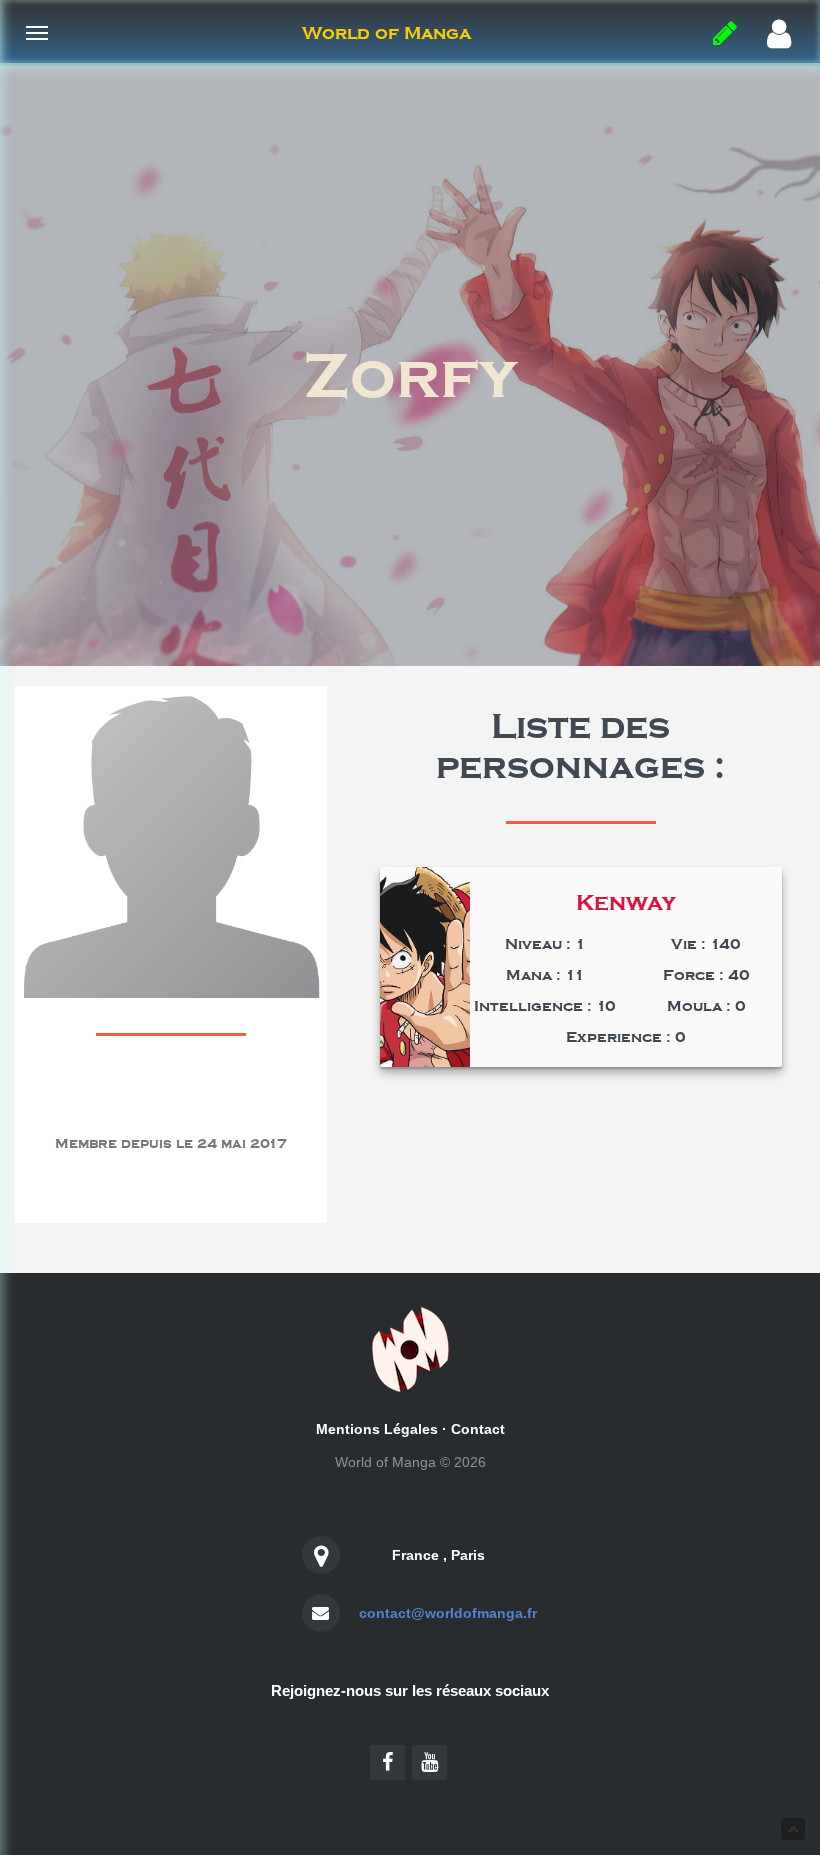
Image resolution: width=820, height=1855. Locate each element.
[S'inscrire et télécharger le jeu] (725, 34)
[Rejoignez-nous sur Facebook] (387, 1762)
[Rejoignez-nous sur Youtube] (429, 1762)
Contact (478, 1429)
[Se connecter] (779, 35)
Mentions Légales (377, 1429)
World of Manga (386, 33)
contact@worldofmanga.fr (448, 1613)
